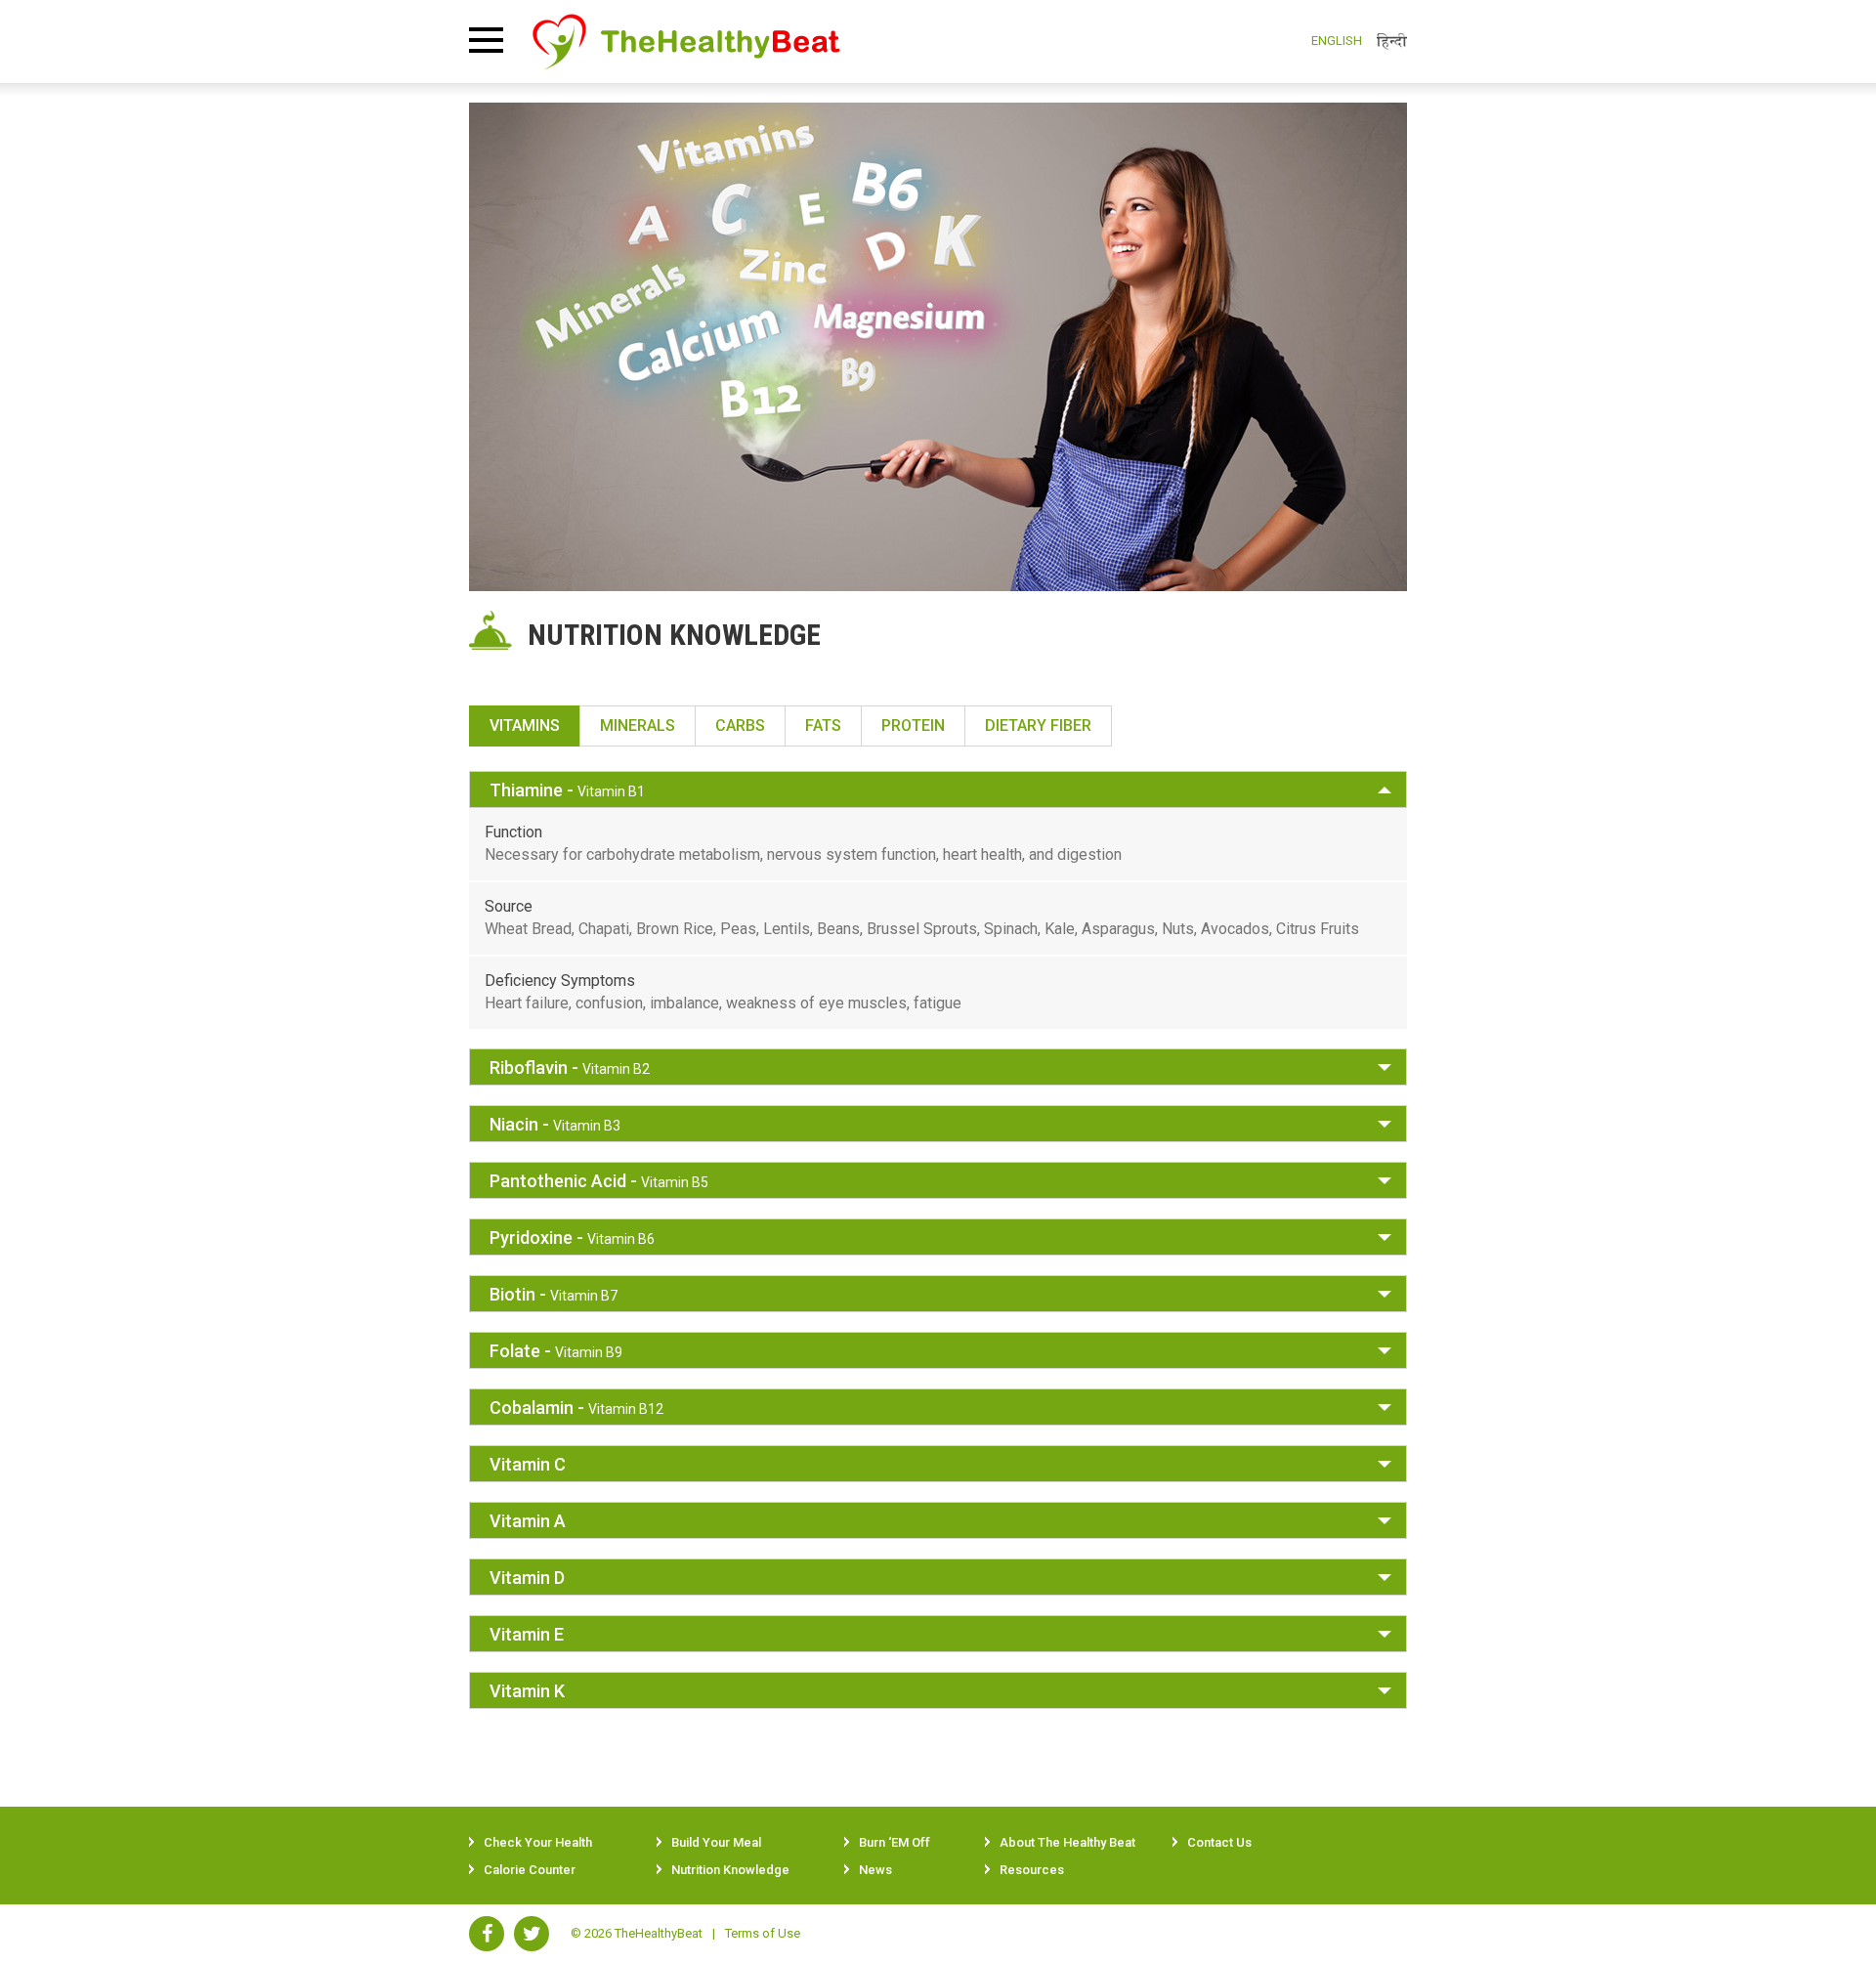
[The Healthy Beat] (686, 41)
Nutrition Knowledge (730, 1870)
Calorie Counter (530, 1870)
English (1337, 41)
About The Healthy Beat (1067, 1842)
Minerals (638, 725)
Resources (1032, 1870)
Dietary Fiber (1038, 725)
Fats (823, 725)
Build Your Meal (716, 1842)
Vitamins (525, 725)
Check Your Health (538, 1842)
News (875, 1870)
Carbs (740, 725)
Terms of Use (763, 1933)
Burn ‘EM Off (895, 1842)
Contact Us (1219, 1842)
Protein (913, 725)
